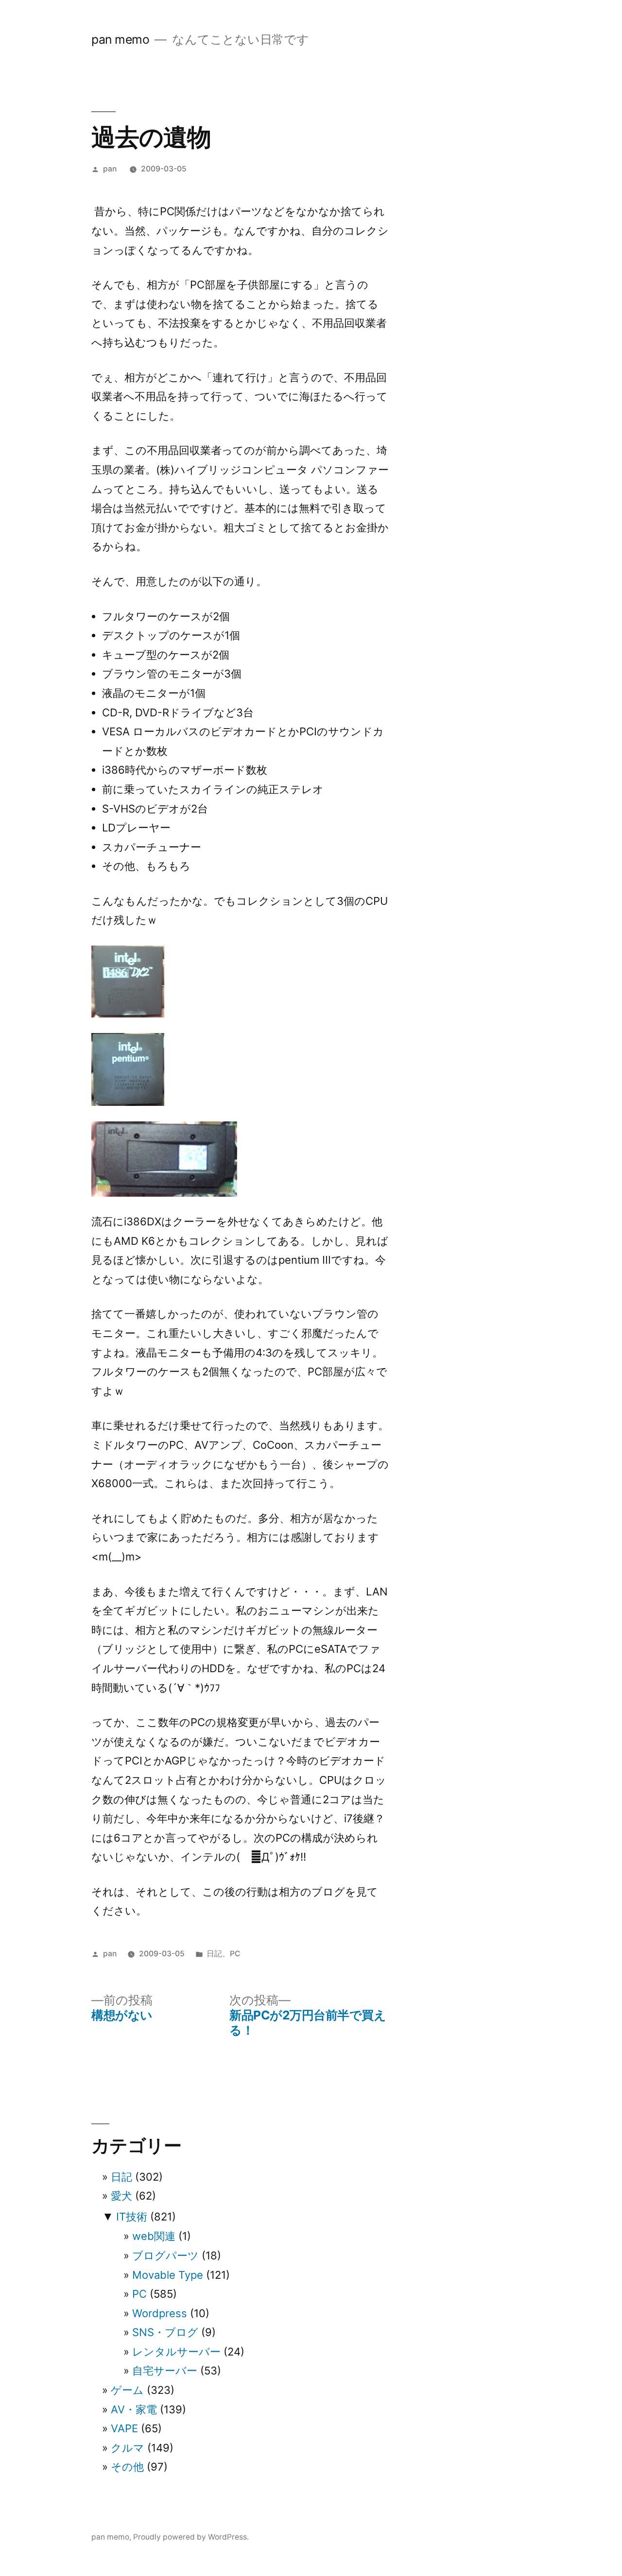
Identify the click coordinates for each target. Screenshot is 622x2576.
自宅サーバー (165, 2371)
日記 (214, 1954)
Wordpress (160, 2313)
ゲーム (127, 2390)
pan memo (120, 39)
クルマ (128, 2448)
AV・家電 (134, 2409)
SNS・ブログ (165, 2332)
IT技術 (132, 2217)
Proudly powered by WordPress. (191, 2537)
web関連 (154, 2236)
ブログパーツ (165, 2255)
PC (235, 1954)
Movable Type (168, 2275)
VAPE (124, 2428)
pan (110, 169)
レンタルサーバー (176, 2352)
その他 (127, 2467)
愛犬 (121, 2196)
